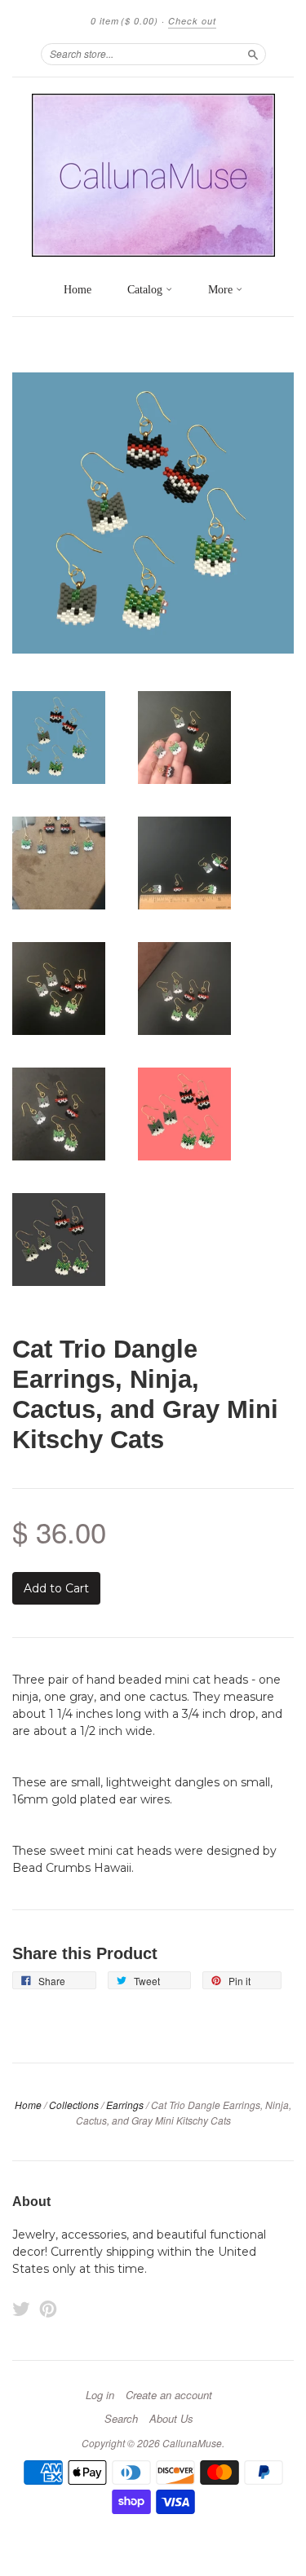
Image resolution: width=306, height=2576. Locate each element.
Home (78, 290)
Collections (74, 2105)
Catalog (146, 290)
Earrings (125, 2105)
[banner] (153, 175)
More (222, 290)
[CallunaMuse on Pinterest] (48, 2309)
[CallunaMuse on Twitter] (21, 2309)
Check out (192, 21)
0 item (124, 21)
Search (121, 2419)
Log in (100, 2395)
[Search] (253, 54)
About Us (171, 2419)
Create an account (169, 2395)
